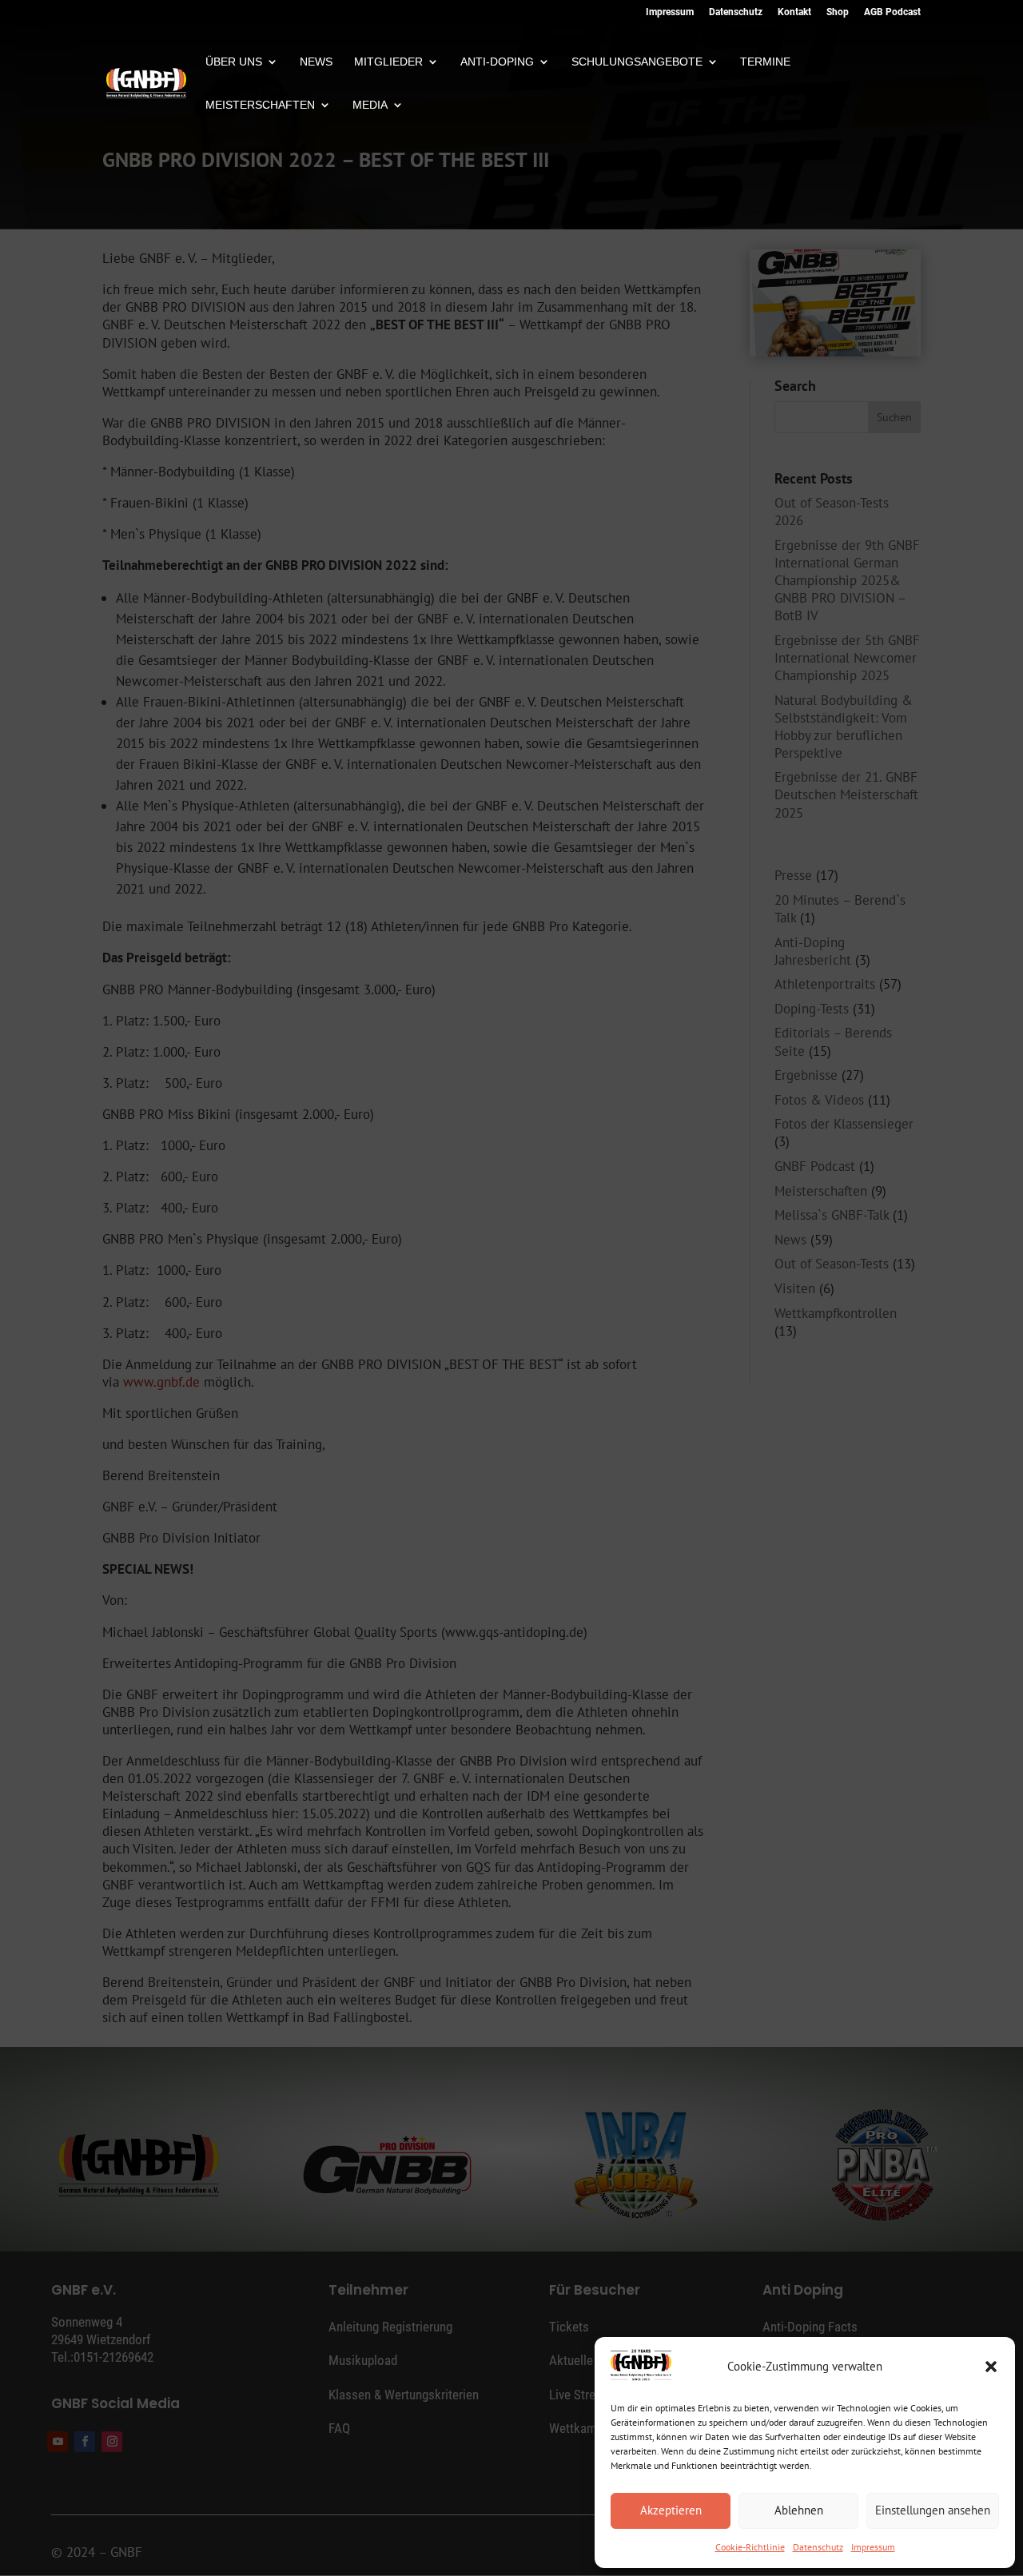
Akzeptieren (671, 2510)
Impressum (873, 2547)
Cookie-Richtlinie (750, 2547)
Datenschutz (818, 2547)
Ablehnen (799, 2510)
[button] (991, 2367)
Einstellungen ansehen (933, 2510)
